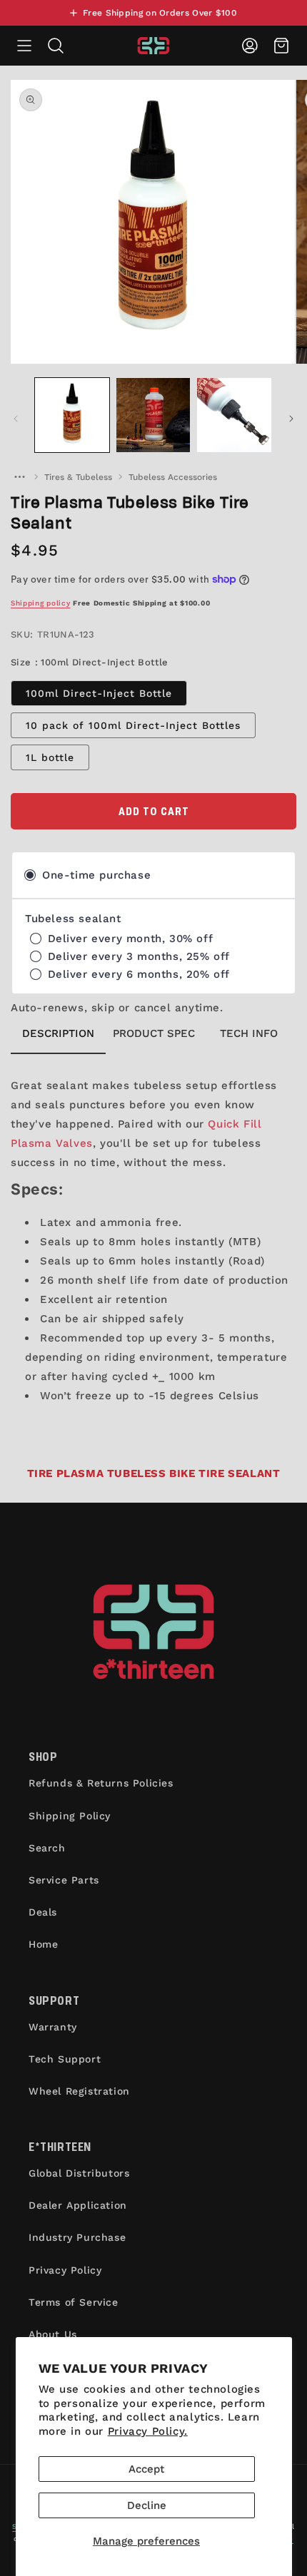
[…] (19, 477)
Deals (43, 1912)
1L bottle (50, 757)
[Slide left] (16, 419)
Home (43, 1944)
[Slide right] (291, 419)
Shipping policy (41, 603)
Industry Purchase (77, 2237)
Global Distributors (79, 2173)
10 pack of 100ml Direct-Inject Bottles (133, 725)
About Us (53, 2334)
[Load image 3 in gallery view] (234, 415)
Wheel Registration (79, 2091)
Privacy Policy (65, 2270)
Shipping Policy (70, 1816)
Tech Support (65, 2059)
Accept (146, 2469)
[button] (24, 46)
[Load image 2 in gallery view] (153, 415)
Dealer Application (78, 2205)
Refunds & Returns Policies (101, 1783)
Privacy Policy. (148, 2431)
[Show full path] (19, 477)
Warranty (53, 2027)
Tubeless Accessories (173, 477)
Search (47, 1848)
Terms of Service (74, 2302)
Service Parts (64, 1880)
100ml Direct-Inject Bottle (99, 693)
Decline (147, 2505)
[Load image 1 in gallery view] (72, 415)
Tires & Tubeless (78, 477)
